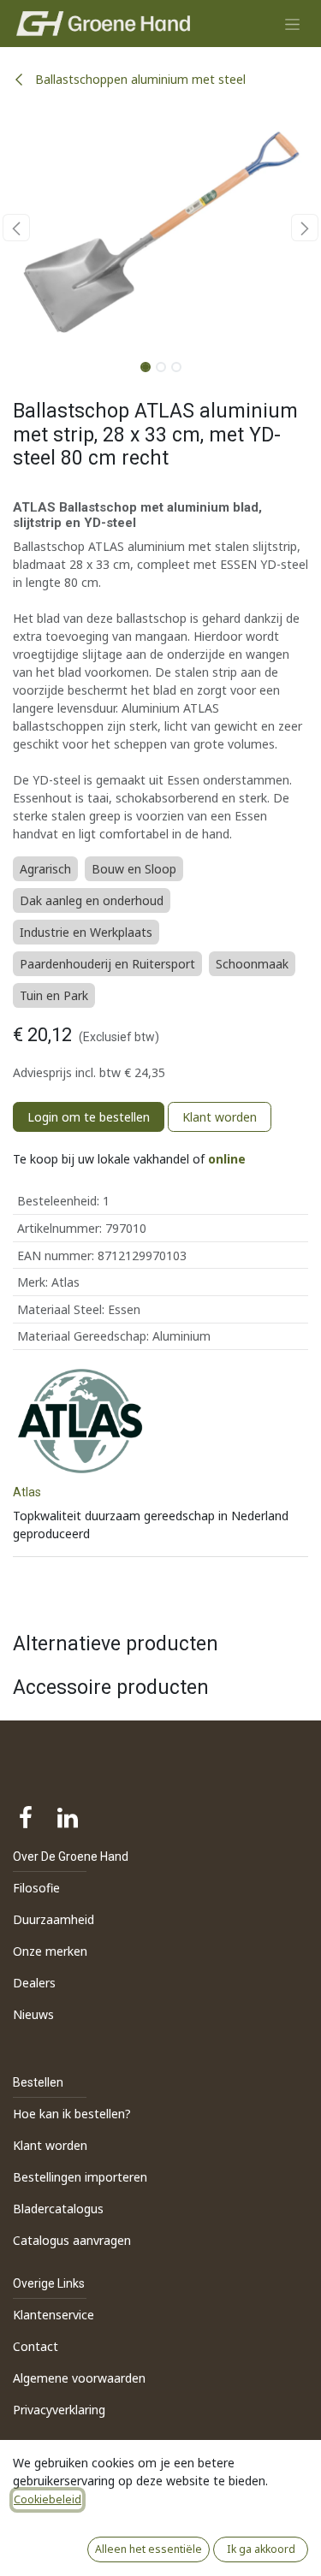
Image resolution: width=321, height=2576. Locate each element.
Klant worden (220, 1117)
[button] (16, 228)
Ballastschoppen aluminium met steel (139, 79)
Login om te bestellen (89, 1117)
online (227, 1159)
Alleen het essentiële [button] (149, 2549)
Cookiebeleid (48, 2499)
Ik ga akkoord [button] (261, 2549)
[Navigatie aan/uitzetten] (292, 24)
